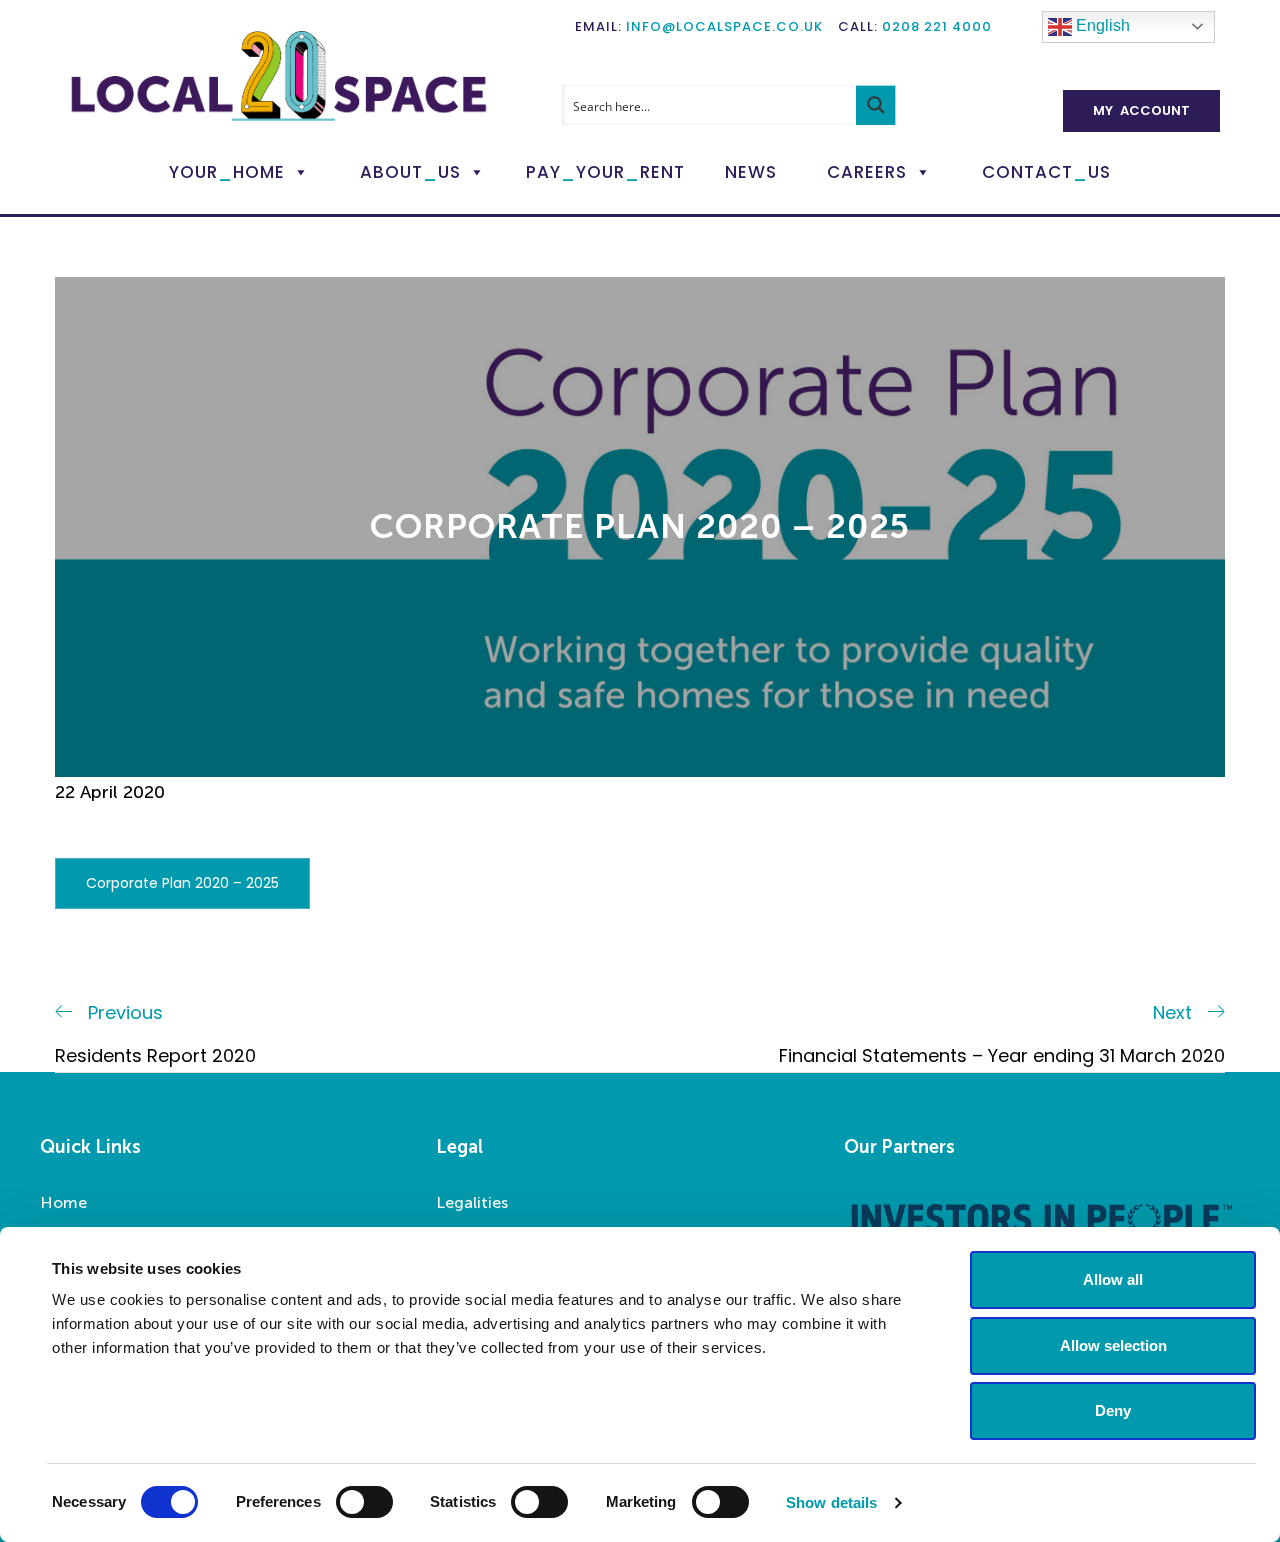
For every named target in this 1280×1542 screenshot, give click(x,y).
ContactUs (1046, 172)
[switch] (364, 1502)
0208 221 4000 (937, 26)
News (751, 172)
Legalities (472, 1202)
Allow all (1113, 1279)
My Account (1141, 110)
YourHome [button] (227, 172)
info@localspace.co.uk (724, 26)
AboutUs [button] (410, 172)
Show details (831, 1502)
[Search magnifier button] (876, 105)
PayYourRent (605, 172)
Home (63, 1202)
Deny (1113, 1410)
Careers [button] (867, 172)
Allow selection (1113, 1345)
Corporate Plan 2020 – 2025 (182, 883)
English (1101, 25)
